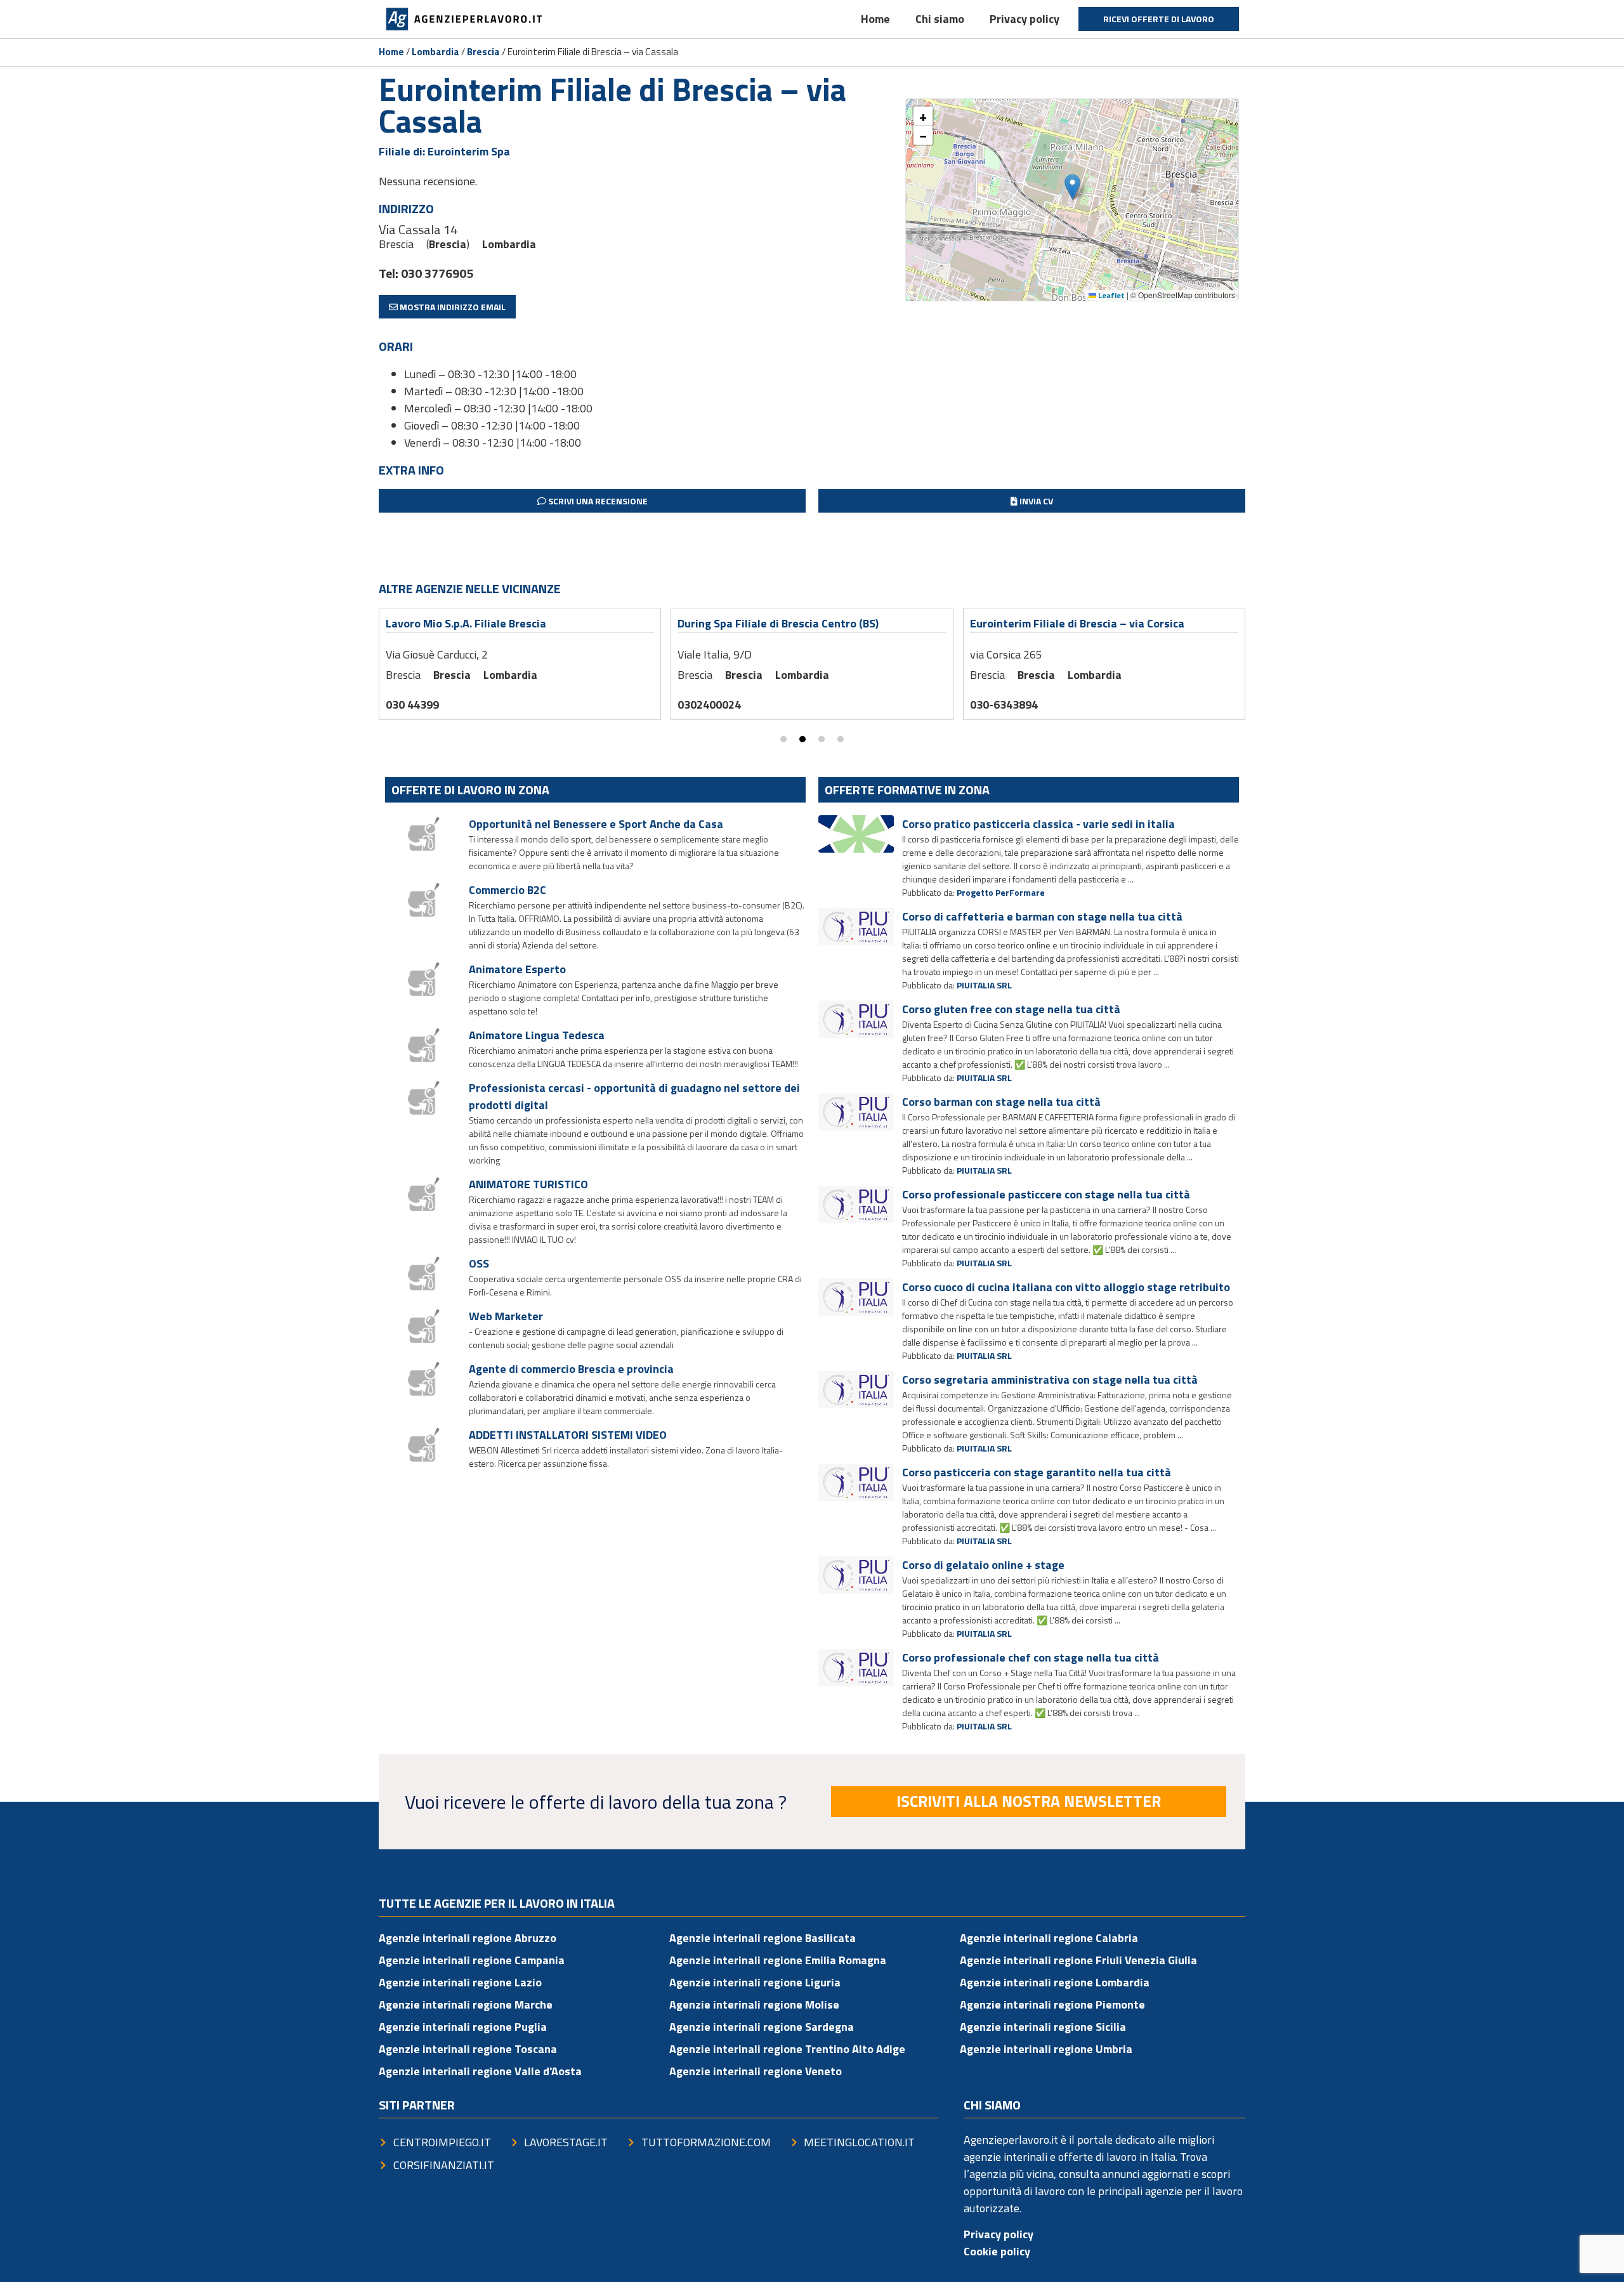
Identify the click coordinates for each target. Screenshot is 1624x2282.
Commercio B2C (507, 890)
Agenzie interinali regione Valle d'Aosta (480, 2071)
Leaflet (1110, 295)
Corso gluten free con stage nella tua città (1011, 1009)
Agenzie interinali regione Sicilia (1043, 2027)
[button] (1072, 187)
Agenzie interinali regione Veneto (756, 2071)
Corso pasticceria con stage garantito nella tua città (1037, 1472)
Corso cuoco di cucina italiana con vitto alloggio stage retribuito (1066, 1287)
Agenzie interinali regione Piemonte (1052, 2004)
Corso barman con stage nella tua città (1001, 1102)
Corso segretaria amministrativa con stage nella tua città (1050, 1380)
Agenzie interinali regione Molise (754, 2004)
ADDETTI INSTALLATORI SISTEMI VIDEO (568, 1435)
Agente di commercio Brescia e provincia (571, 1369)
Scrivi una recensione (597, 501)
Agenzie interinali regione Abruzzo (468, 1938)
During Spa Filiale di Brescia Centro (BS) (778, 623)
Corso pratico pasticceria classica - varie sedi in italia (1038, 824)
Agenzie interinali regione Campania (472, 1960)
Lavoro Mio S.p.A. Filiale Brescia (466, 623)
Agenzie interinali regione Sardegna (762, 2027)
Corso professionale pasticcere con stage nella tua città (1046, 1194)
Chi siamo (940, 19)
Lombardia (435, 52)
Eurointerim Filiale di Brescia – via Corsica (1077, 623)
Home (875, 19)
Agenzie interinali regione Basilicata (763, 1938)
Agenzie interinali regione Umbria (1046, 2049)
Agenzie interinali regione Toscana (468, 2049)
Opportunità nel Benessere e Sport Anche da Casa (596, 824)
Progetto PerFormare (1001, 892)
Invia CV (1035, 501)
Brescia (483, 52)
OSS (479, 1263)
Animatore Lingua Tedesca (537, 1035)
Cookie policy (997, 2251)
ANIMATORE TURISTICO (528, 1184)
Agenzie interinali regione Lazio (460, 1982)
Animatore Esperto (517, 969)
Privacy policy (1025, 19)
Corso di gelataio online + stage (983, 1565)
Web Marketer (506, 1316)
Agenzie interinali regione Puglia (463, 2027)
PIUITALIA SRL (984, 985)
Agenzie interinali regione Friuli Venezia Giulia (1078, 1960)
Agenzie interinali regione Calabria (1049, 1938)
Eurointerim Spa (469, 151)
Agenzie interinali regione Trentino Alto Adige (787, 2049)
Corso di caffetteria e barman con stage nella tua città (1042, 916)
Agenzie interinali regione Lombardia (1055, 1982)
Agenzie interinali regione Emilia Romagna (778, 1960)
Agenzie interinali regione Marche (466, 2004)
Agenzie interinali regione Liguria (755, 1982)
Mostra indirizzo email (452, 307)
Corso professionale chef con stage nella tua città (1031, 1657)
